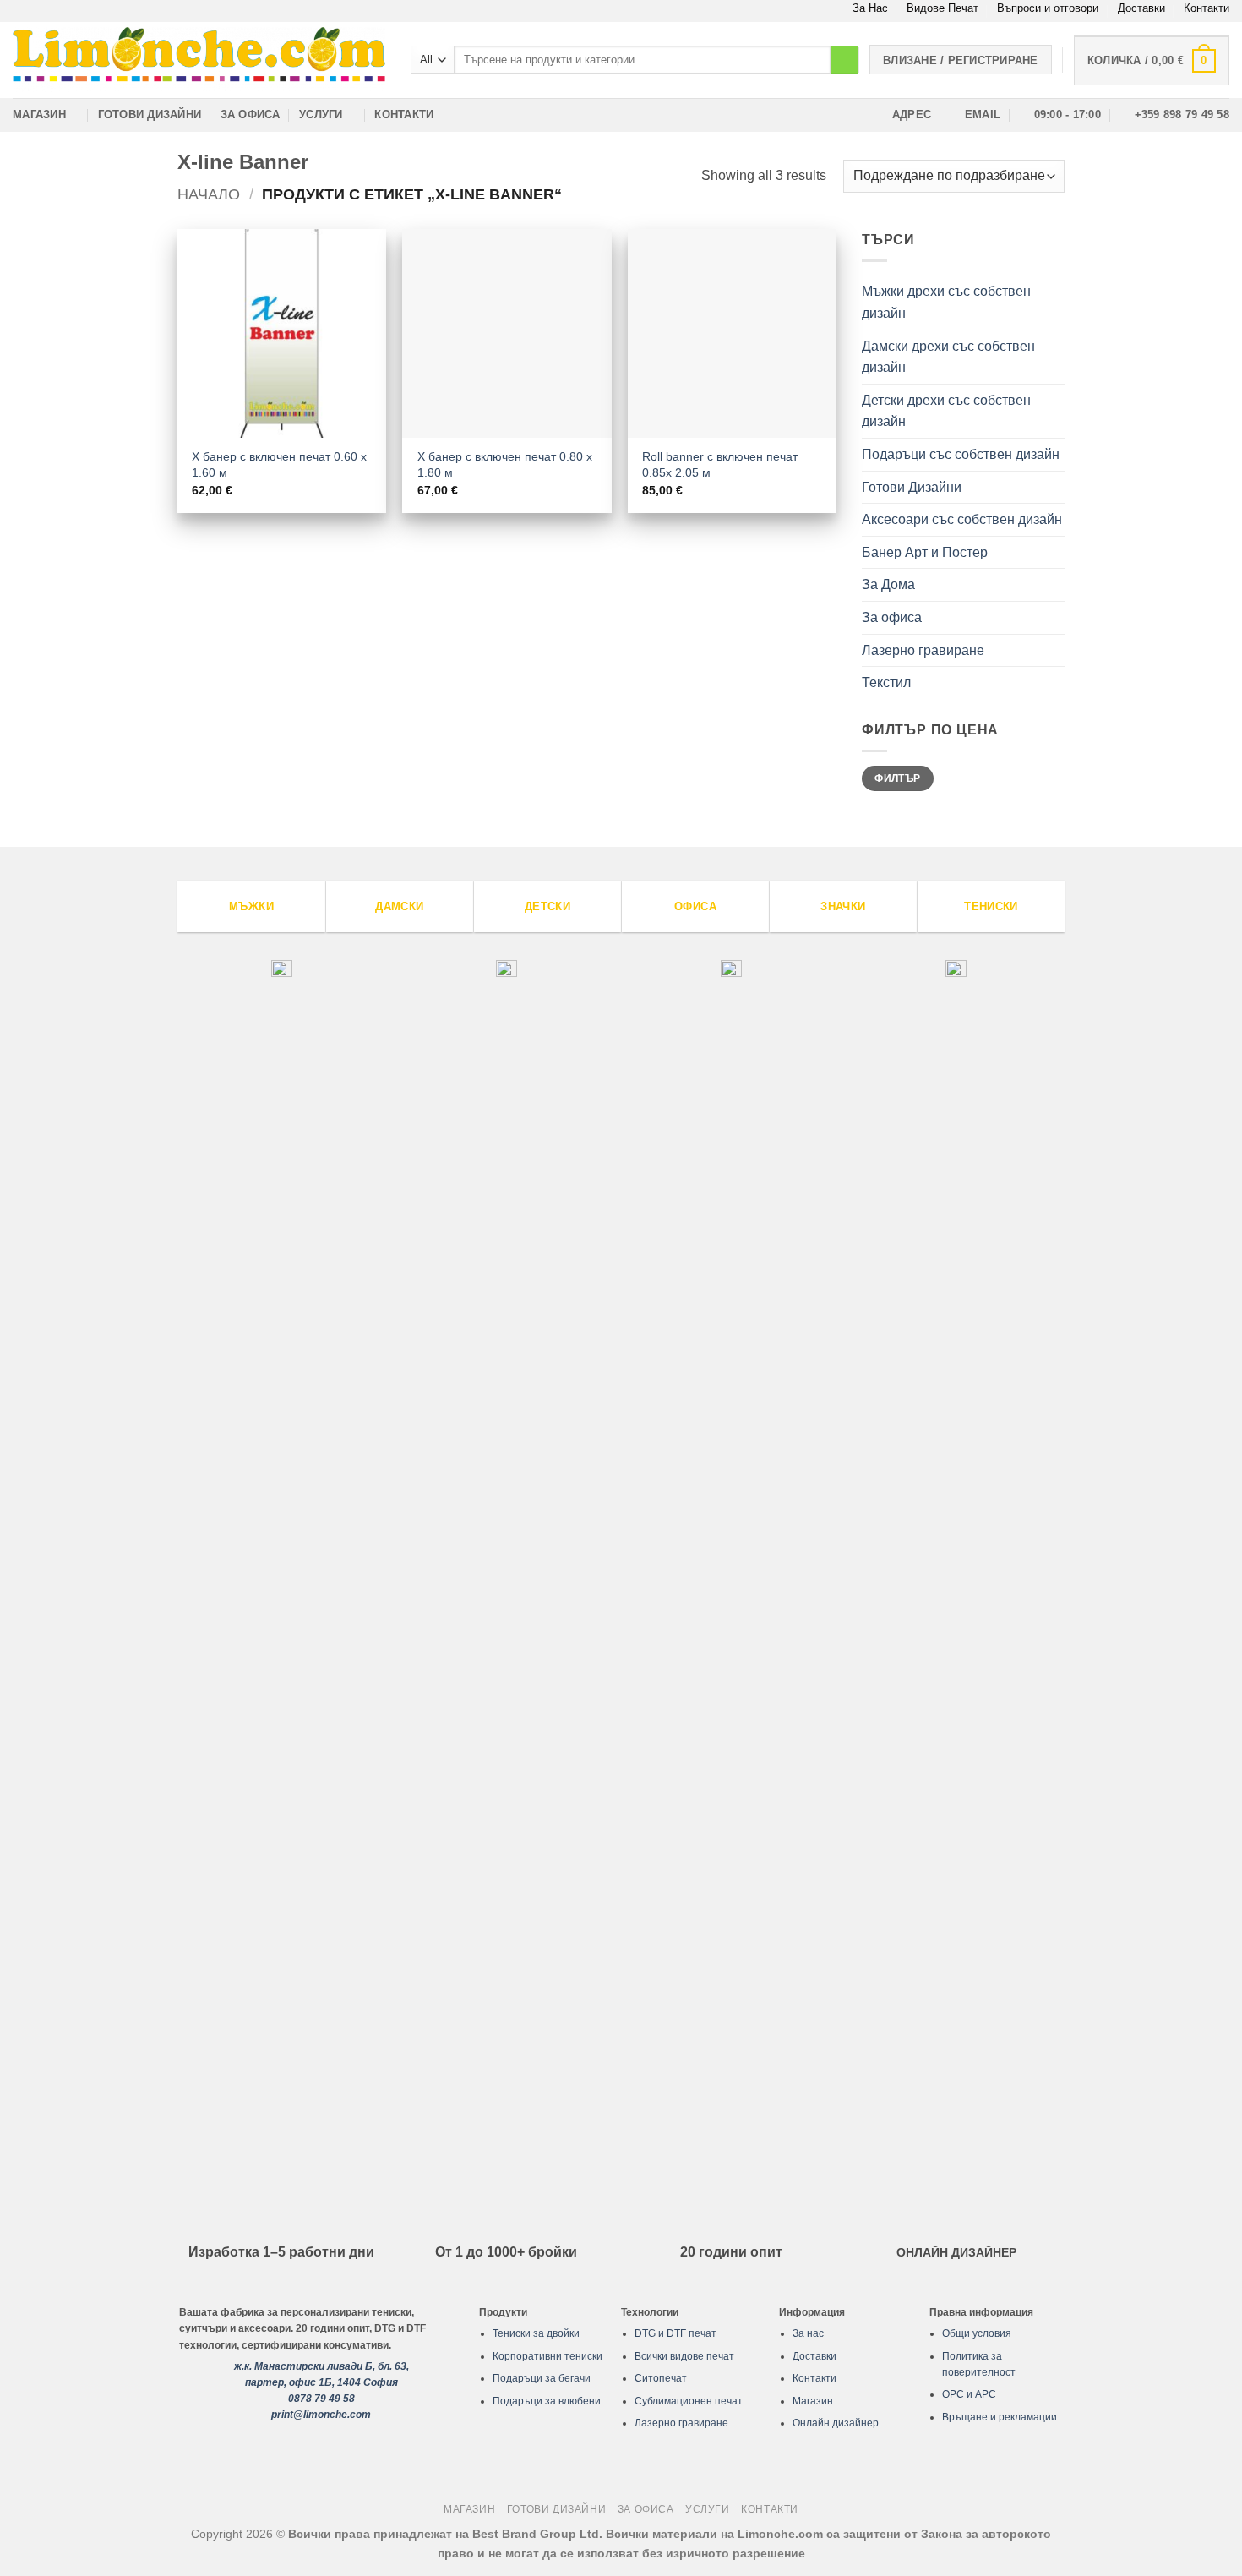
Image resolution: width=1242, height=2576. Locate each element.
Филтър (897, 778)
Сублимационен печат (689, 2401)
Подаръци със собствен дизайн (961, 454)
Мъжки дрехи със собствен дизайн (946, 302)
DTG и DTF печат (675, 2333)
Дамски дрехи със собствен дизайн (948, 357)
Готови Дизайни (150, 115)
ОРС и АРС (969, 2394)
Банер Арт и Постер (925, 552)
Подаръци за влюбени (547, 2401)
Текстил (886, 682)
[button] (1152, 60)
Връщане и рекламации (1000, 2417)
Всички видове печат (684, 2356)
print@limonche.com (321, 2415)
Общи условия (977, 2333)
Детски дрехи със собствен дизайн (946, 411)
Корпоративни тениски (547, 2356)
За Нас (870, 8)
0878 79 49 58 (321, 2399)
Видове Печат (942, 8)
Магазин (39, 115)
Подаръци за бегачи (542, 2378)
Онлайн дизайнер (836, 2423)
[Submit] (844, 60)
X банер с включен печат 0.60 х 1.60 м (279, 464)
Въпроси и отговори (1048, 8)
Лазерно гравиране (923, 650)
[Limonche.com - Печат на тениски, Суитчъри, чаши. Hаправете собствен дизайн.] (199, 60)
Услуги (321, 115)
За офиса (251, 115)
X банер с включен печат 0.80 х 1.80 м (505, 464)
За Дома (888, 584)
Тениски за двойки (536, 2333)
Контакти (1207, 8)
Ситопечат (661, 2378)
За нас (808, 2333)
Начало (209, 194)
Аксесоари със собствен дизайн (962, 519)
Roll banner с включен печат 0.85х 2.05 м (720, 464)
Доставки (1141, 8)
